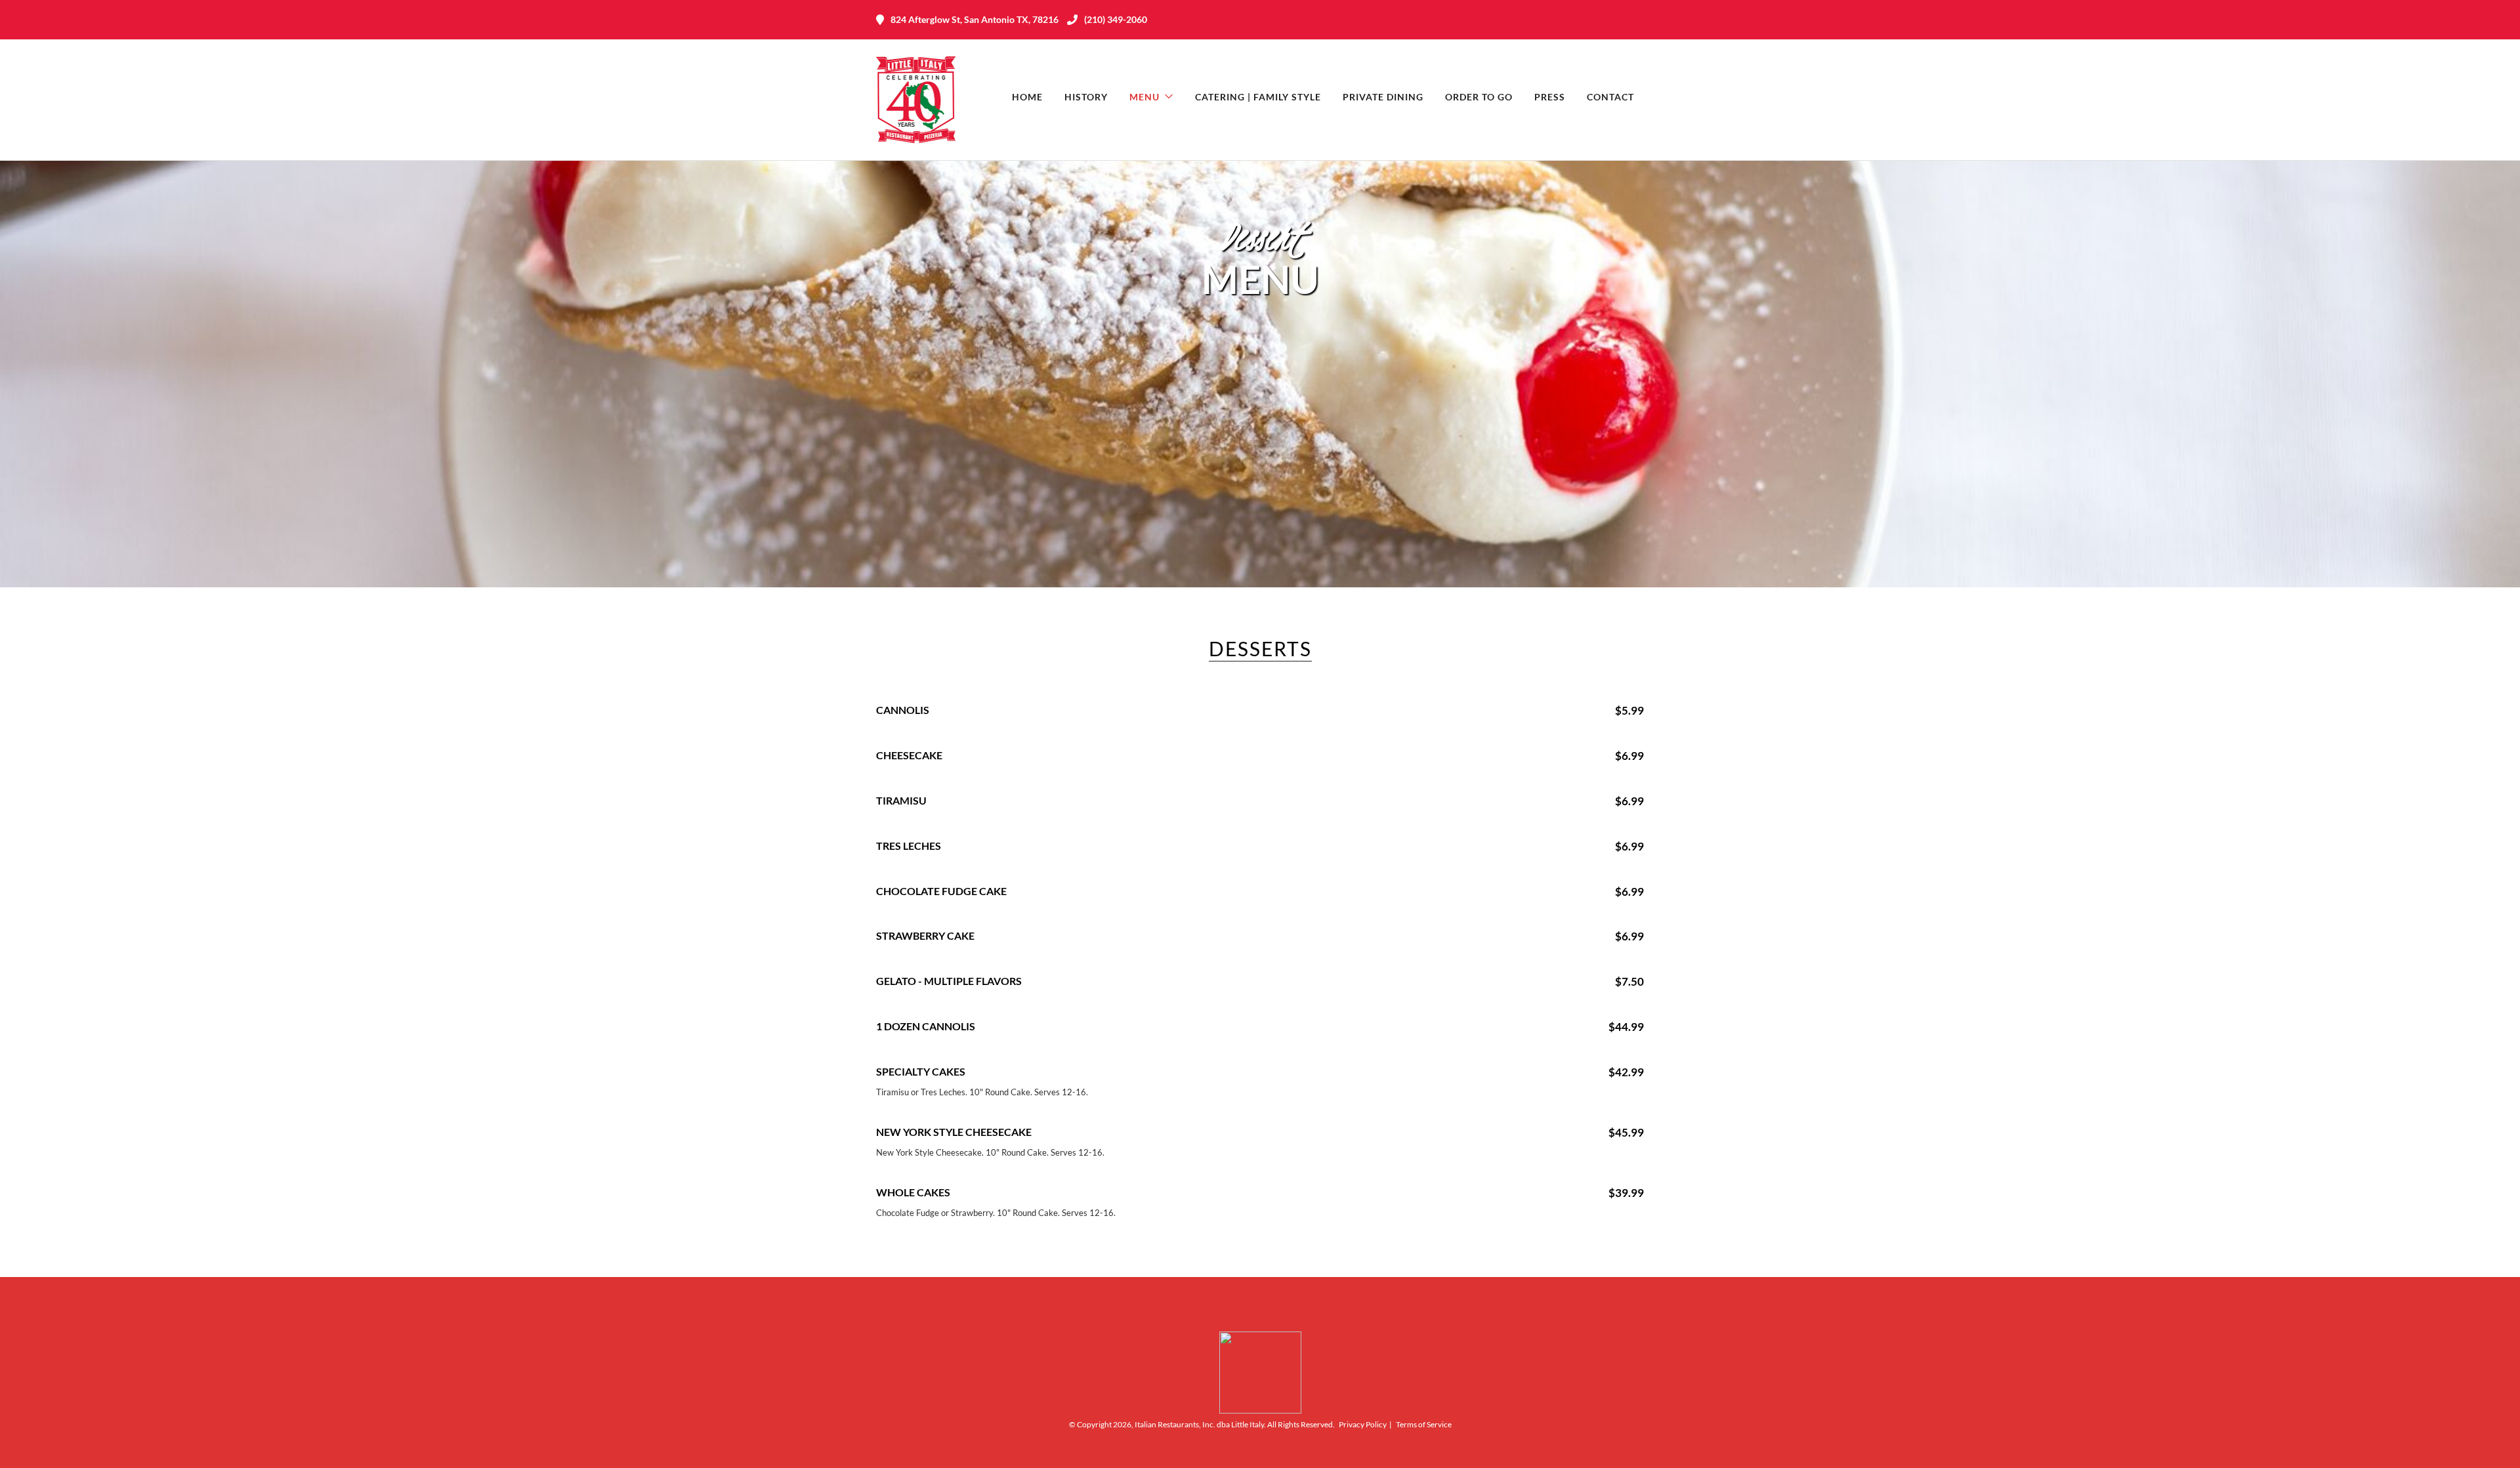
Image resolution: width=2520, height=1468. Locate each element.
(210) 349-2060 (1116, 19)
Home (1027, 97)
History (1086, 97)
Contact (1610, 97)
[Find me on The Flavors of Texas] (1260, 1411)
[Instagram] (1614, 20)
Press (1550, 97)
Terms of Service (1424, 1424)
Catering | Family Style (1258, 97)
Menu (1144, 97)
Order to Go (1479, 97)
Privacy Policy (1363, 1424)
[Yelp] (1637, 20)
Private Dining (1383, 97)
